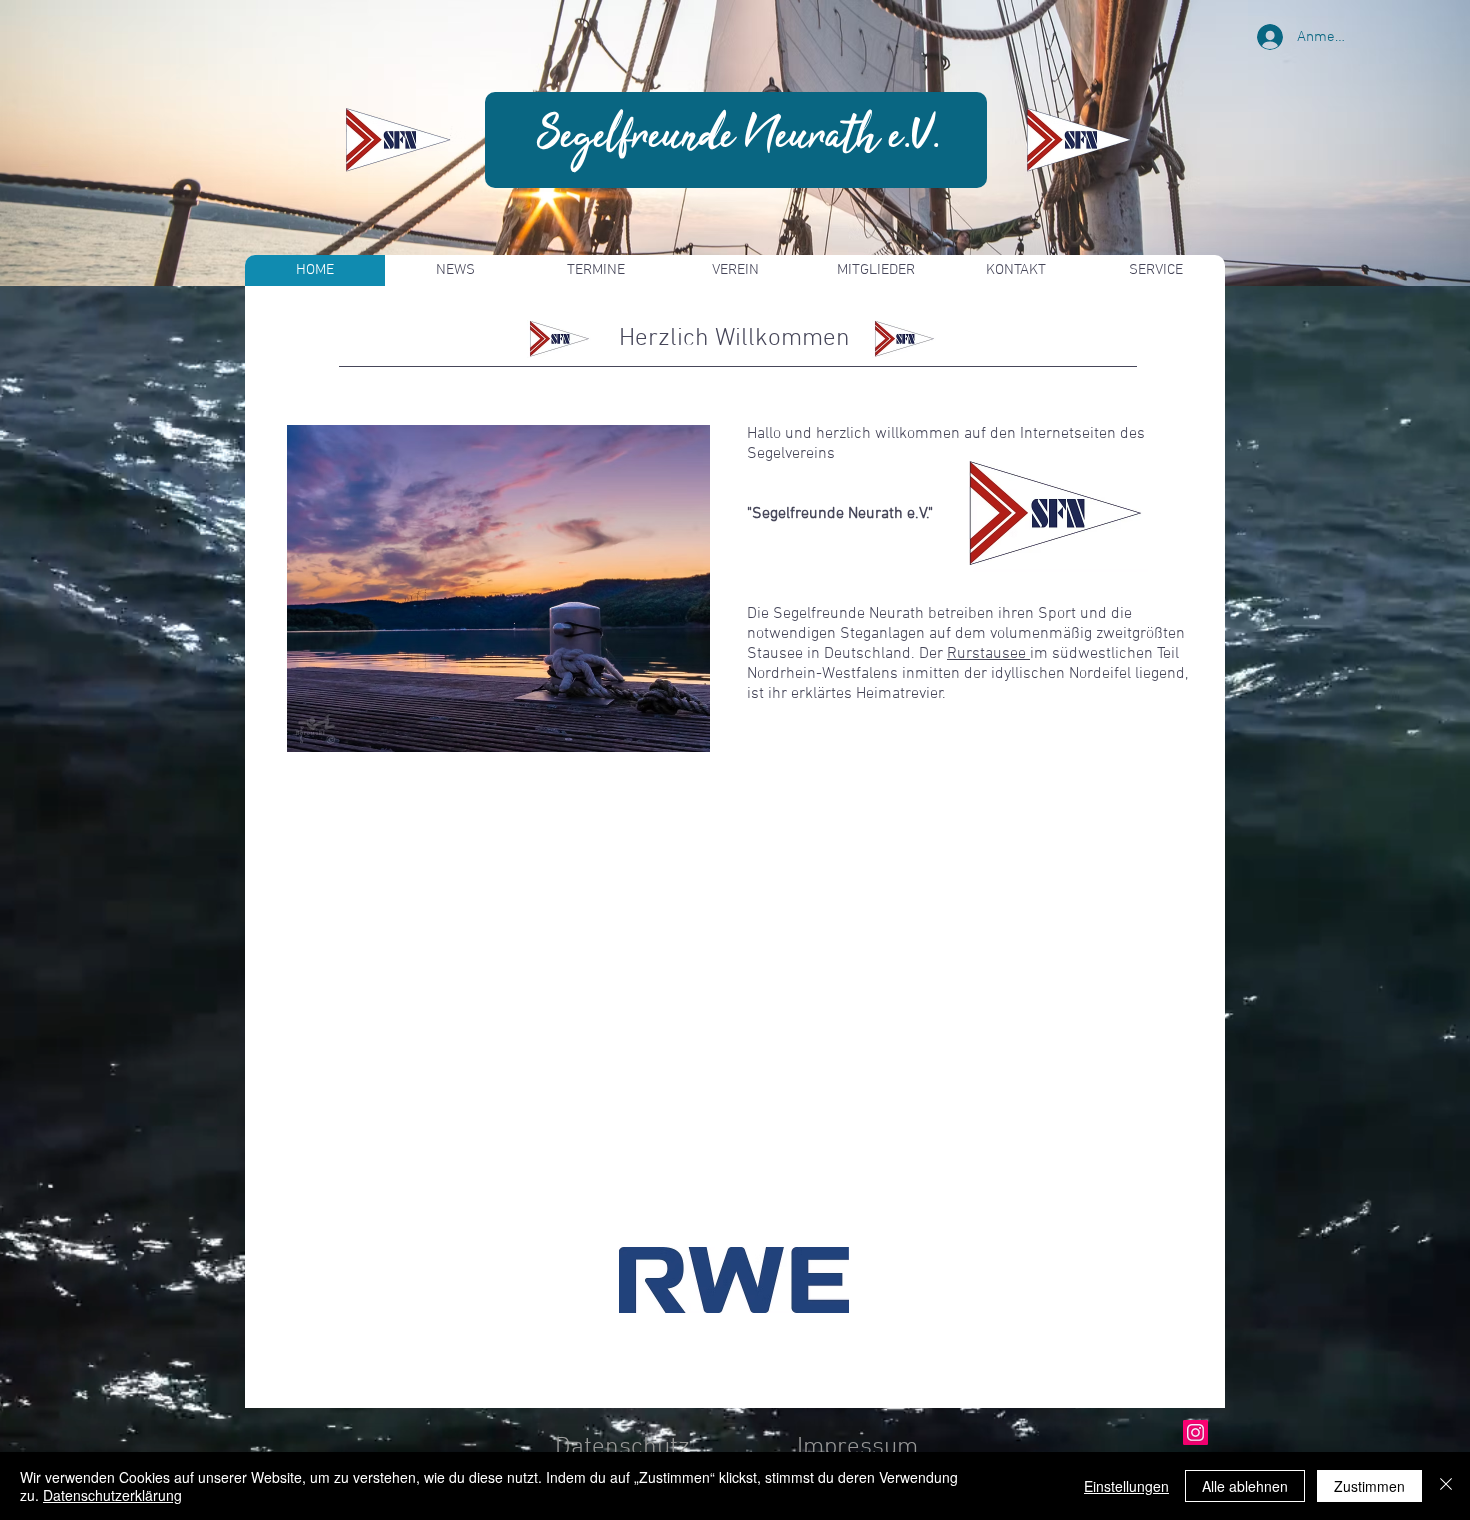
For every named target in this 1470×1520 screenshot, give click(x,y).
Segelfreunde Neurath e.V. (739, 137)
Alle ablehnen (1245, 1486)
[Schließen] (1446, 1486)
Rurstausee (988, 654)
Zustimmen (1369, 1486)
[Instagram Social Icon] (1195, 1432)
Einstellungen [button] (1126, 1486)
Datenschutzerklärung (112, 1495)
